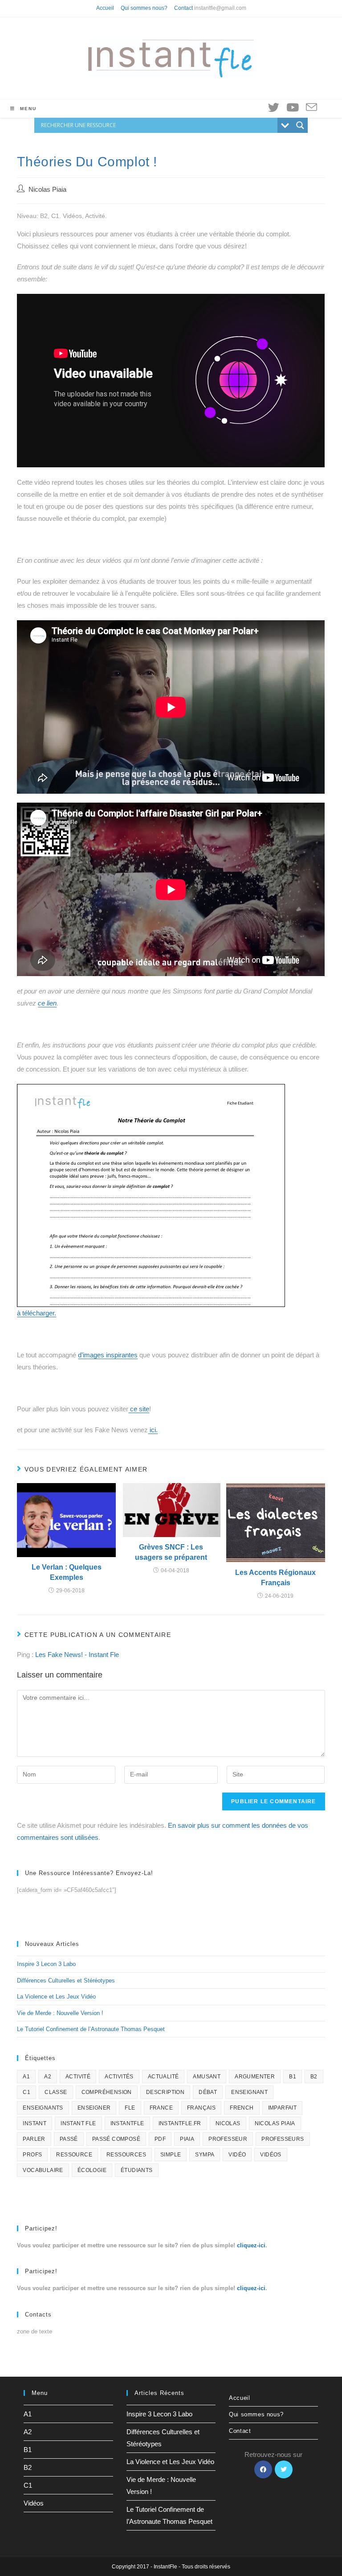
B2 (314, 2077)
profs (32, 2155)
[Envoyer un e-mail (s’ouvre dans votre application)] (311, 108)
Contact (183, 8)
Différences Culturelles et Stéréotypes (66, 1980)
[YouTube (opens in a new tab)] (293, 107)
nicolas (228, 2123)
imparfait (283, 2108)
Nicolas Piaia (47, 190)
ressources (126, 2155)
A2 (48, 2077)
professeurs (283, 2139)
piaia (187, 2139)
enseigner (94, 2108)
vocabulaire (43, 2170)
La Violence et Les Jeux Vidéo (56, 1997)
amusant (207, 2077)
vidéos (271, 2155)
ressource (74, 2155)
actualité (163, 2077)
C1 (26, 2092)
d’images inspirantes (108, 1355)
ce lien (47, 1003)
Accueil (105, 8)
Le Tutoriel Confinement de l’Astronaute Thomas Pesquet (91, 2029)
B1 (293, 2077)
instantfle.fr (180, 2123)
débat (208, 2092)
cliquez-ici (251, 2245)
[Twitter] (284, 2469)
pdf (160, 2139)
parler (34, 2139)
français (201, 2108)
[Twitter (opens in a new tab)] (274, 107)
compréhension (107, 2092)
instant (35, 2123)
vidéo (237, 2155)
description (165, 2092)
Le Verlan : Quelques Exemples (67, 1572)
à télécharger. (37, 1313)
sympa (205, 2155)
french (242, 2108)
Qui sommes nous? (144, 8)
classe (56, 2092)
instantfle (127, 2123)
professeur (228, 2139)
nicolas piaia (275, 2123)
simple (171, 2155)
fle (130, 2108)
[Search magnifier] (300, 125)
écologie (92, 2170)
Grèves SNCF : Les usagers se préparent (171, 1552)
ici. (153, 1430)
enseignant (249, 2092)
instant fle (78, 2123)
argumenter (255, 2077)
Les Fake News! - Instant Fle (77, 1655)
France (161, 2108)
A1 (26, 2077)
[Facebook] (263, 2469)
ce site (139, 1409)
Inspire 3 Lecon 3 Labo (46, 1964)
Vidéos (34, 2503)
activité (78, 2077)
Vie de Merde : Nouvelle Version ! (60, 2013)
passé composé (116, 2139)
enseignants (43, 2108)
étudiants (137, 2170)
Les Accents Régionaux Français (275, 1577)
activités (119, 2077)
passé (69, 2139)
